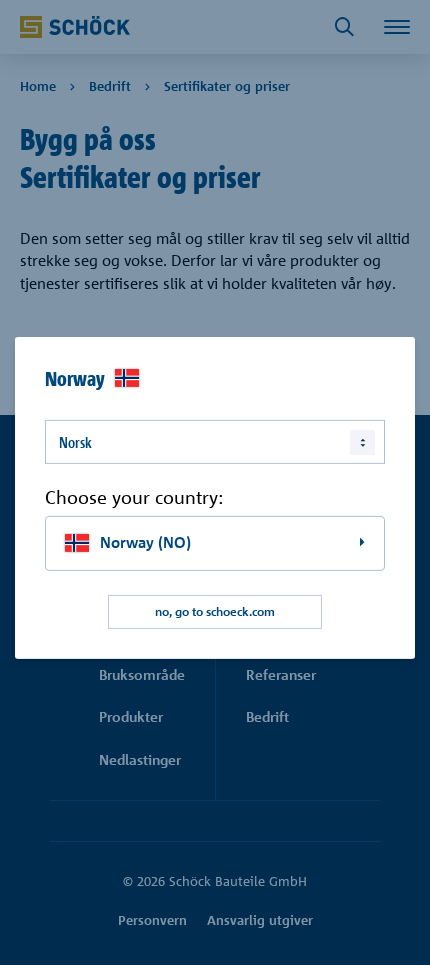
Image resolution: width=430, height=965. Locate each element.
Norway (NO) (145, 542)
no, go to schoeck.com (215, 611)
